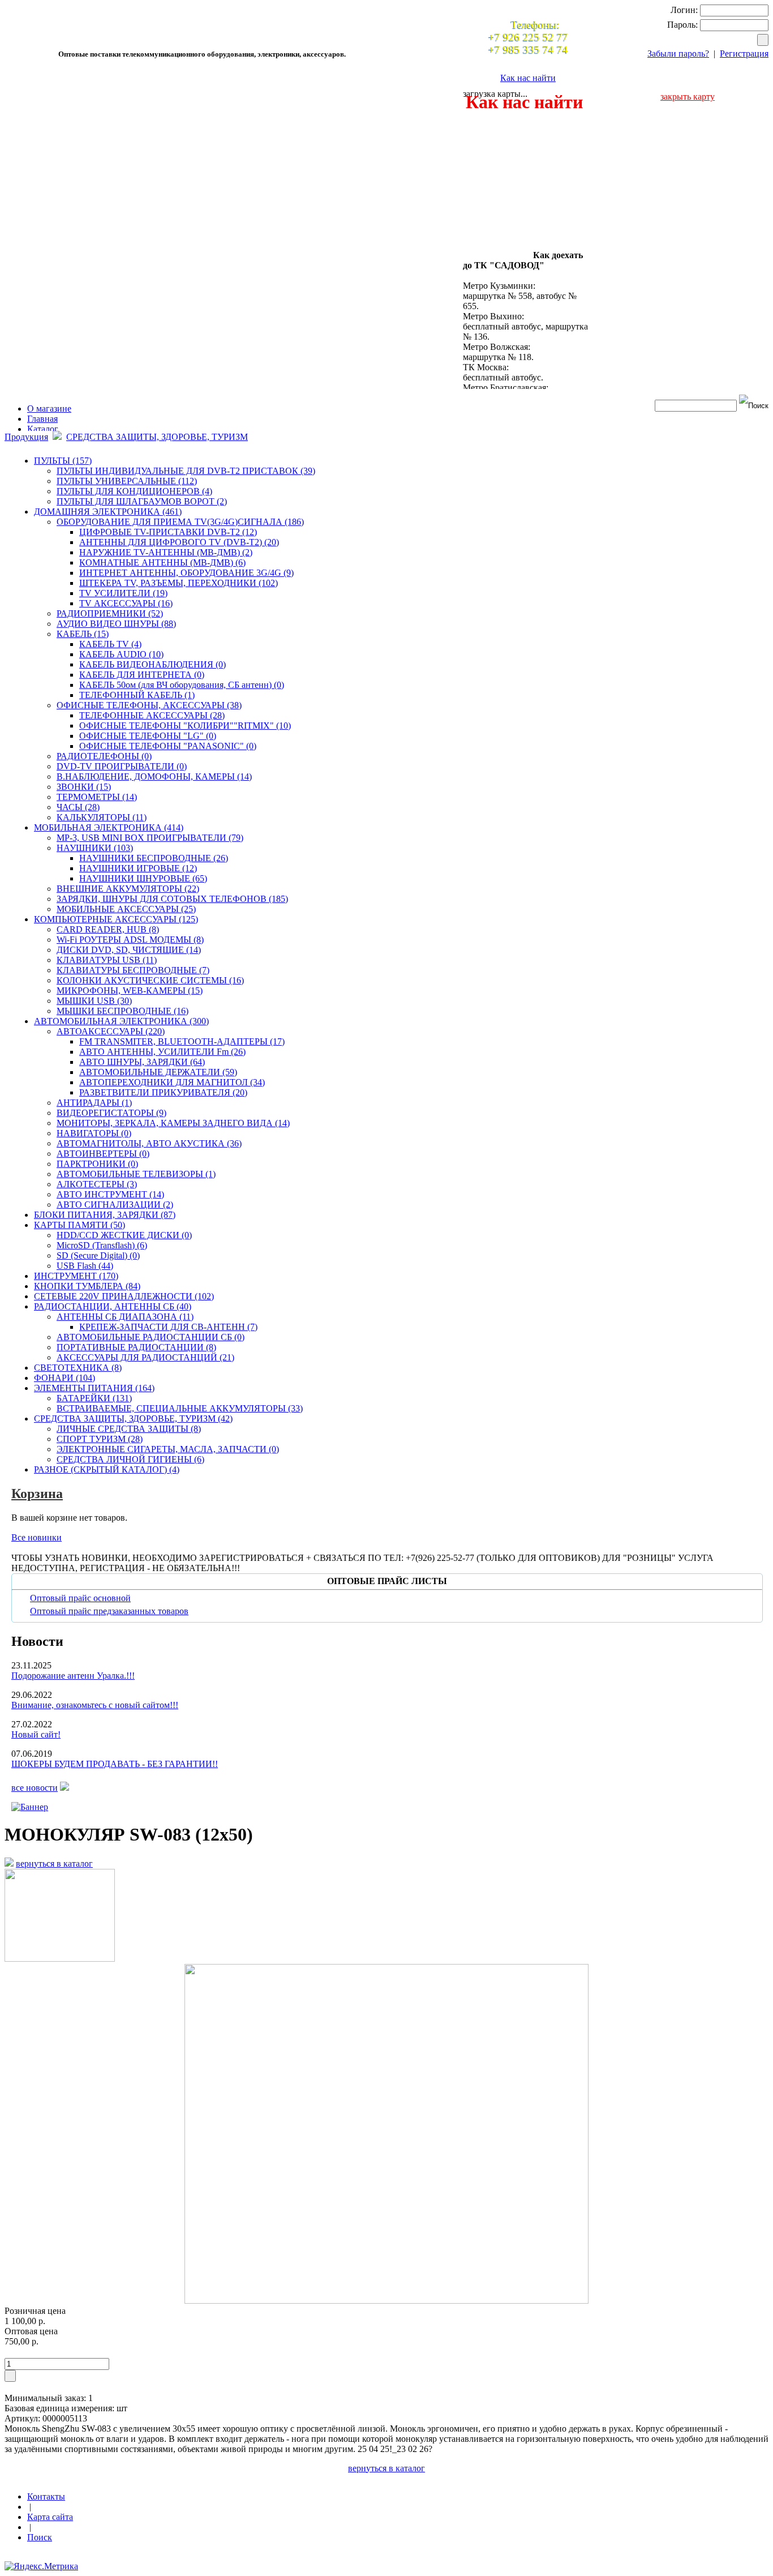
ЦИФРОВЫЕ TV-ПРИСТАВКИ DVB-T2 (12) (168, 532)
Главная (42, 419)
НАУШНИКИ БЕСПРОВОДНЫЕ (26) (154, 858)
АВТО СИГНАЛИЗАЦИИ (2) (115, 1204)
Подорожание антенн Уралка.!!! (73, 1676)
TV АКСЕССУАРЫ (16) (126, 603)
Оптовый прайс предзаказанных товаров (109, 1611)
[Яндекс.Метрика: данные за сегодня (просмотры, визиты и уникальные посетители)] (41, 2566)
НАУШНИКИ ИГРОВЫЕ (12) (138, 868)
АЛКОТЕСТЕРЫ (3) (97, 1184)
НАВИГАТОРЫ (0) (94, 1133)
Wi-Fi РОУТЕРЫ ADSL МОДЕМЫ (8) (130, 940)
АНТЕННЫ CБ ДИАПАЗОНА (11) (125, 1317)
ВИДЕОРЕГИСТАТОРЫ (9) (111, 1113)
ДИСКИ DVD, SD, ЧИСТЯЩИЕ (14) (129, 950)
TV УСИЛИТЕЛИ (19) (123, 593)
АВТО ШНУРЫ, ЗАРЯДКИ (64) (142, 1062)
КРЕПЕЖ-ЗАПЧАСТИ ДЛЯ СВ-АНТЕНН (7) (168, 1327)
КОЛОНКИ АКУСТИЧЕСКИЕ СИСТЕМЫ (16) (150, 980)
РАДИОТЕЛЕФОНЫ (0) (104, 756)
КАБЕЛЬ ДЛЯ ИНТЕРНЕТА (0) (142, 675)
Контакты (46, 2496)
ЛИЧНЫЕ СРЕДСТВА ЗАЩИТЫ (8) (129, 1429)
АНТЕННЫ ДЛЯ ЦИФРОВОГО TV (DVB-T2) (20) (179, 542)
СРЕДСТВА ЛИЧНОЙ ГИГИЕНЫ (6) (130, 1459)
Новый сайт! (36, 1734)
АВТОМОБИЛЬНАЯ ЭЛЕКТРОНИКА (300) (121, 1021)
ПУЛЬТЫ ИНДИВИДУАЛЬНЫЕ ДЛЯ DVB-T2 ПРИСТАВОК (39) (186, 471)
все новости (35, 1788)
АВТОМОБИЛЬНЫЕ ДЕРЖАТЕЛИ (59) (158, 1072)
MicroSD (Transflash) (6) (102, 1245)
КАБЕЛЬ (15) (83, 634)
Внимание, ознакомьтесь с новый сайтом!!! (95, 1705)
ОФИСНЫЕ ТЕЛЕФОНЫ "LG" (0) (148, 736)
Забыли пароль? (678, 54)
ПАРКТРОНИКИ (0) (97, 1164)
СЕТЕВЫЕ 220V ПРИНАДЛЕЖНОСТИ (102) (124, 1296)
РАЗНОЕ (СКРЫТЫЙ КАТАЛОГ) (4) (107, 1469)
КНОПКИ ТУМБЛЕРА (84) (87, 1286)
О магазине (49, 408)
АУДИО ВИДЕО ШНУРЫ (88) (116, 624)
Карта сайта (50, 2517)
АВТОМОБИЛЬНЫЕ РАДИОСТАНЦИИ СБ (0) (151, 1337)
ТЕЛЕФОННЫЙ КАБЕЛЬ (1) (137, 695)
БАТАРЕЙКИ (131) (94, 1398)
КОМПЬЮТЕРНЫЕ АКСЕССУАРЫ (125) (116, 919)
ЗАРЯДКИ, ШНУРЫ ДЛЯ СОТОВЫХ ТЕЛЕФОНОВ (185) (172, 899)
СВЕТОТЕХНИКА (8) (78, 1368)
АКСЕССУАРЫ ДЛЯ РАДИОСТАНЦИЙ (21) (145, 1357)
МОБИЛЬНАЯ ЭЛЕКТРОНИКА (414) (109, 827)
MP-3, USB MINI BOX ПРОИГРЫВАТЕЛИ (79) (150, 838)
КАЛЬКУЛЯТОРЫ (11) (102, 817)
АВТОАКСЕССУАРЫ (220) (111, 1031)
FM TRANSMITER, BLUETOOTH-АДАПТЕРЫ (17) (182, 1041)
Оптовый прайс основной (80, 1598)
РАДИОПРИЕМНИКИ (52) (110, 613)
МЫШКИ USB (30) (94, 1001)
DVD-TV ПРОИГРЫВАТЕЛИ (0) (122, 766)
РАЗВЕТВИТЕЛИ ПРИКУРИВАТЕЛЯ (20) (163, 1092)
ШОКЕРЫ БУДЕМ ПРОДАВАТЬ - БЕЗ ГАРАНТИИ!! (115, 1764)
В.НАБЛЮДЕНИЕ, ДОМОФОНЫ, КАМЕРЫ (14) (154, 776)
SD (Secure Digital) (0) (98, 1255)
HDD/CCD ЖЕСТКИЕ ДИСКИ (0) (124, 1235)
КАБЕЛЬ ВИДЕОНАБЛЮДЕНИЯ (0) (153, 664)
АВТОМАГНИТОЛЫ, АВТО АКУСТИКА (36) (149, 1143)
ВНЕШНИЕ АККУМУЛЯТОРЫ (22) (128, 889)
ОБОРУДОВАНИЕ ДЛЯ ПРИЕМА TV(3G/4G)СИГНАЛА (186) (180, 522)
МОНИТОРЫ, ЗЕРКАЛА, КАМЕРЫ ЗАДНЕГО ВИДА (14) (173, 1123)
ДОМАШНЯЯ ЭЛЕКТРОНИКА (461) (108, 512)
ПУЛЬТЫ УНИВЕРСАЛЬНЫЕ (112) (127, 481)
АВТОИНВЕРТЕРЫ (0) (103, 1154)
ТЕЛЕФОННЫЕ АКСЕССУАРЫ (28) (152, 715)
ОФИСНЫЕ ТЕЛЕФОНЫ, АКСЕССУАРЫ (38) (149, 705)
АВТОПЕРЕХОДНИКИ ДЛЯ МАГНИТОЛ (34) (172, 1082)
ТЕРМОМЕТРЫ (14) (97, 797)
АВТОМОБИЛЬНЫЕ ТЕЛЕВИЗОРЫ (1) (136, 1174)
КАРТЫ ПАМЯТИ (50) (80, 1225)
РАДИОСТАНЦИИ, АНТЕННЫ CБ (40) (113, 1306)
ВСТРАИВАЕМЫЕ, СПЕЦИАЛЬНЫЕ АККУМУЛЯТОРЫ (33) (180, 1408)
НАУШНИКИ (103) (95, 848)
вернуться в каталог (54, 1863)
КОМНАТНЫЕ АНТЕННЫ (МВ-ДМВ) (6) (162, 562)
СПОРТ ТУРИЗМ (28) (100, 1439)
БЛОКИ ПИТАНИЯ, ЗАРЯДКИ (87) (105, 1215)
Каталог (43, 429)
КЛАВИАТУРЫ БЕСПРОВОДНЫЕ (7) (133, 970)
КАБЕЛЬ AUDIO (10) (121, 654)
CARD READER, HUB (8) (108, 929)
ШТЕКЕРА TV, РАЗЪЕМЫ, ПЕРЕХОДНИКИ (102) (179, 583)
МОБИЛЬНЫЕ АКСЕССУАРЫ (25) (126, 909)
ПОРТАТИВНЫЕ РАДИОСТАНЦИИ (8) (136, 1347)
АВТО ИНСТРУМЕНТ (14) (110, 1194)
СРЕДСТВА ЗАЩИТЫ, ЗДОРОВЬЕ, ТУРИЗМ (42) (133, 1418)
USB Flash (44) (85, 1266)
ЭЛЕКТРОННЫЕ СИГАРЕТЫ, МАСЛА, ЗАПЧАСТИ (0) (168, 1449)
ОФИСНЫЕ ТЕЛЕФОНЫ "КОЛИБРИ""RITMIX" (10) (185, 726)
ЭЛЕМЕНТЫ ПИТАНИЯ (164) (94, 1388)
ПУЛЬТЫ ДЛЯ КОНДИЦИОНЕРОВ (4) (134, 491)
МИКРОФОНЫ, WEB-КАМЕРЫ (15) (130, 990)
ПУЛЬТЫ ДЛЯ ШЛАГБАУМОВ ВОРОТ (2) (142, 501)
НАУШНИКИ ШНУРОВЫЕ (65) (143, 878)
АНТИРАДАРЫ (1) (94, 1103)
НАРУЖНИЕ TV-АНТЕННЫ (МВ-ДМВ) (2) (166, 552)
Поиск (40, 2537)
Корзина (37, 1494)
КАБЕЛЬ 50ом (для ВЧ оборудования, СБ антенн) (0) (182, 685)
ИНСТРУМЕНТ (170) (76, 1276)
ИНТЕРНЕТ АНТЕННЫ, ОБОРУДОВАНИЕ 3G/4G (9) (186, 573)
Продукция (26, 437)
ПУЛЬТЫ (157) (63, 461)
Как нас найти (528, 78)
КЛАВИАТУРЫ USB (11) (107, 960)
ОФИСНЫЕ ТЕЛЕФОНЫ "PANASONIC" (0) (168, 746)
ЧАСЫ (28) (78, 807)
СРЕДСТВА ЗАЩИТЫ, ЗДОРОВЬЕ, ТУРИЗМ (157, 437)
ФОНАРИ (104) (65, 1378)
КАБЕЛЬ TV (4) (110, 644)
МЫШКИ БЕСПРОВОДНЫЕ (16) (123, 1011)
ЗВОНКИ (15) (84, 787)
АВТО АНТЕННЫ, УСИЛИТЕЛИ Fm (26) (162, 1052)
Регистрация (744, 54)
